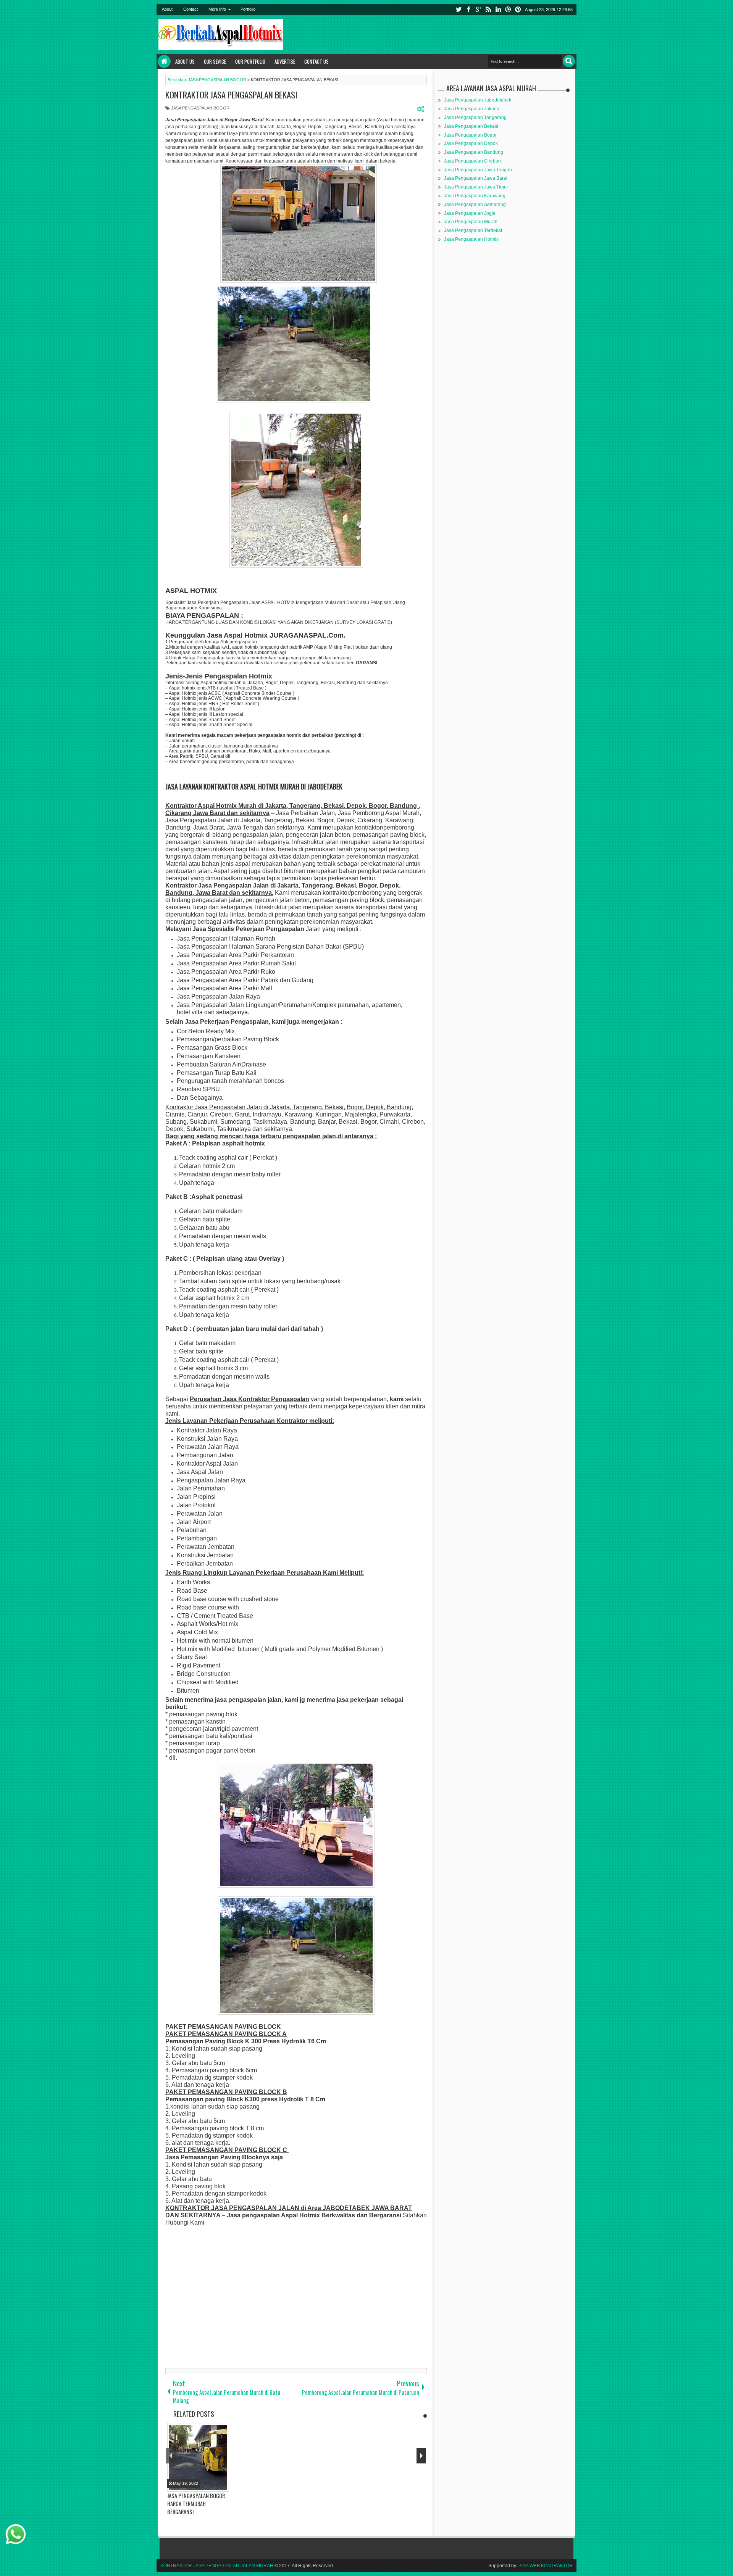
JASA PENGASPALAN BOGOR (200, 108)
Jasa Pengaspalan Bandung (474, 152)
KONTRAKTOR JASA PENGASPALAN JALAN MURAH (217, 2566)
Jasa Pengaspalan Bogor (470, 135)
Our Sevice (215, 61)
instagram (508, 9)
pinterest (518, 9)
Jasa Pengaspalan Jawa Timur (476, 187)
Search (569, 61)
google (478, 9)
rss (488, 9)
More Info (217, 9)
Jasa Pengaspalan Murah (471, 222)
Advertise (285, 61)
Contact (191, 9)
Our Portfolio (250, 61)
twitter (459, 9)
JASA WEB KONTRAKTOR (545, 2566)
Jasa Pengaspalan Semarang (475, 205)
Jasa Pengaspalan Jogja (470, 213)
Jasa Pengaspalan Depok (471, 143)
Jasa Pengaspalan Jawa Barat (476, 178)
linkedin (498, 9)
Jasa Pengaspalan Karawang (475, 196)
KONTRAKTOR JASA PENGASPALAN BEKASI (231, 95)
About (167, 9)
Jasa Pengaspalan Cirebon (472, 161)
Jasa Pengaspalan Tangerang (475, 118)
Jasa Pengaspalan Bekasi (471, 126)
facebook (468, 9)
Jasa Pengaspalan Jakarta (472, 109)
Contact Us (316, 61)
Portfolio (248, 9)
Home (164, 61)
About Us (185, 61)
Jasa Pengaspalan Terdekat (473, 230)
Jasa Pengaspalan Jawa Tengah (478, 170)
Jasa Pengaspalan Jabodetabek (478, 100)
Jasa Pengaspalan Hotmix (471, 239)
